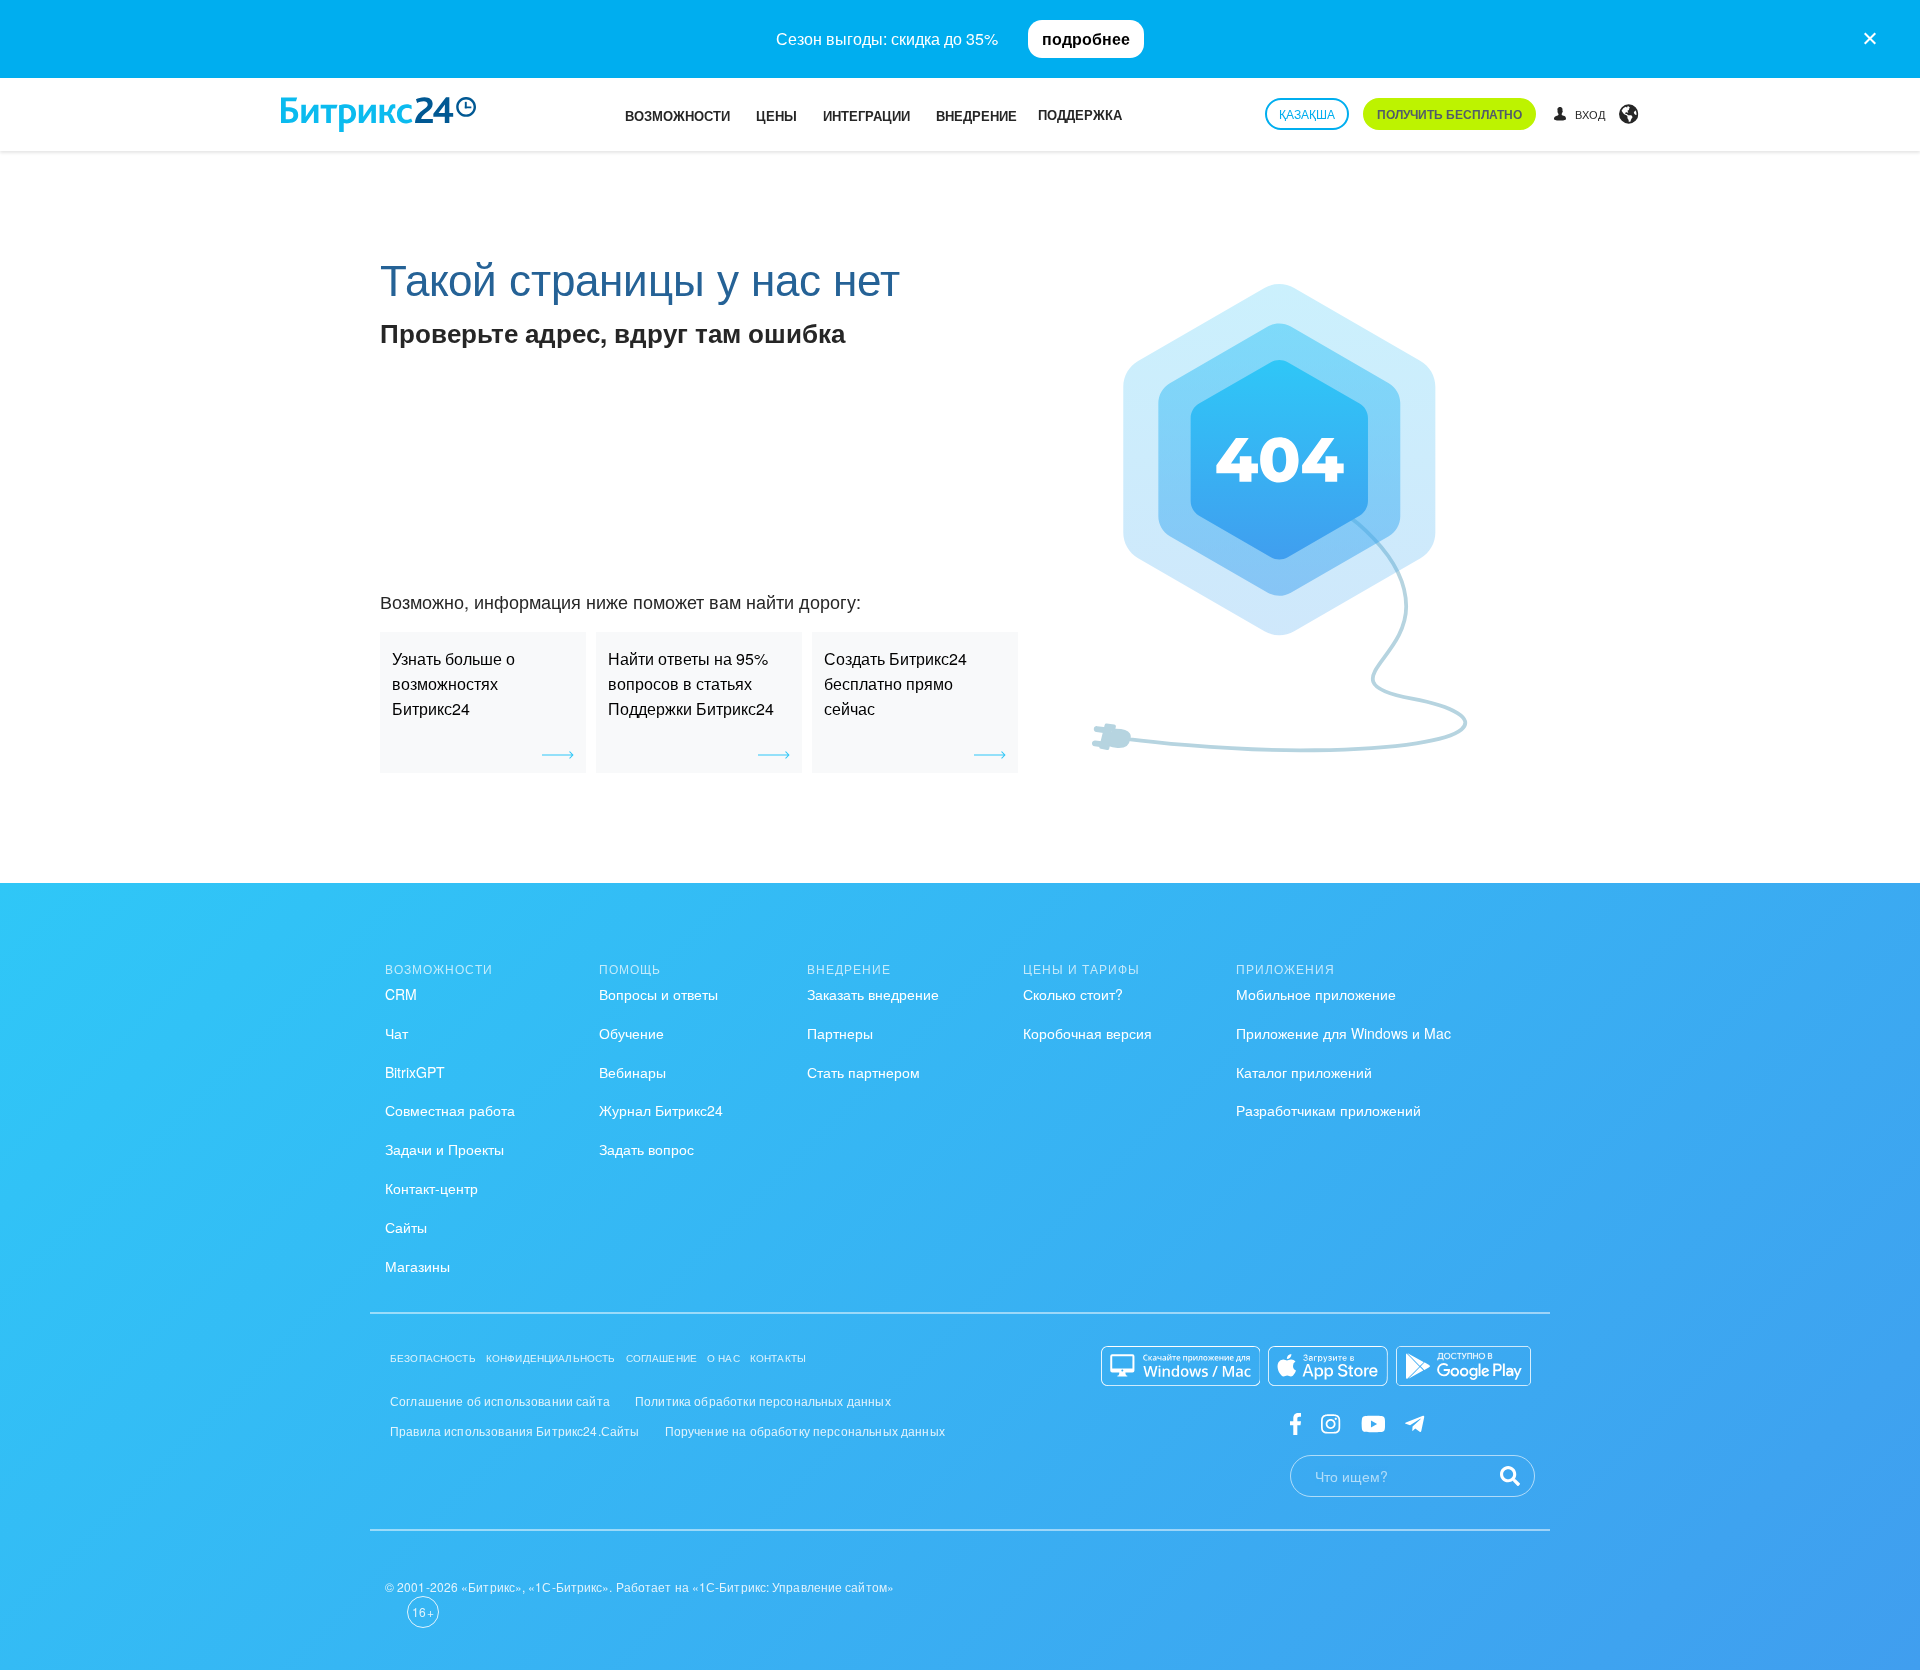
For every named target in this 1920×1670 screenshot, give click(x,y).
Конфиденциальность (551, 1358)
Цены (776, 115)
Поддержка (1080, 114)
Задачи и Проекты (444, 1149)
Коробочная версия (1087, 1033)
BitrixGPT (415, 1072)
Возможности (677, 115)
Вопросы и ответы (658, 994)
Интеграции (866, 115)
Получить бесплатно (1449, 114)
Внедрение (976, 115)
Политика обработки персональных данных (763, 1400)
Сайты (406, 1227)
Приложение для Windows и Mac (1343, 1033)
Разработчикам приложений (1328, 1110)
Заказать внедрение (873, 994)
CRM (401, 994)
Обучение (631, 1033)
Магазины (417, 1266)
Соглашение (662, 1358)
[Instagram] (1330, 1422)
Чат (396, 1033)
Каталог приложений (1304, 1072)
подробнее (1086, 38)
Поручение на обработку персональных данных (805, 1430)
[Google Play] (1463, 1366)
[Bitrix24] (378, 114)
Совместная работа (450, 1110)
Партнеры (840, 1033)
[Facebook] (1295, 1422)
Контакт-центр (431, 1188)
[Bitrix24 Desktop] (1181, 1366)
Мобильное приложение (1316, 994)
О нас (723, 1358)
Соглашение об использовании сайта (500, 1400)
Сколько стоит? (1073, 994)
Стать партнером (863, 1072)
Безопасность (433, 1358)
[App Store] (1328, 1366)
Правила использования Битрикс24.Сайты (515, 1430)
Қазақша (1307, 113)
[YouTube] (1373, 1422)
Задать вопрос (646, 1149)
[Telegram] (1414, 1422)
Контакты (778, 1358)
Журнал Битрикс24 (661, 1110)
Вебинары (632, 1072)
